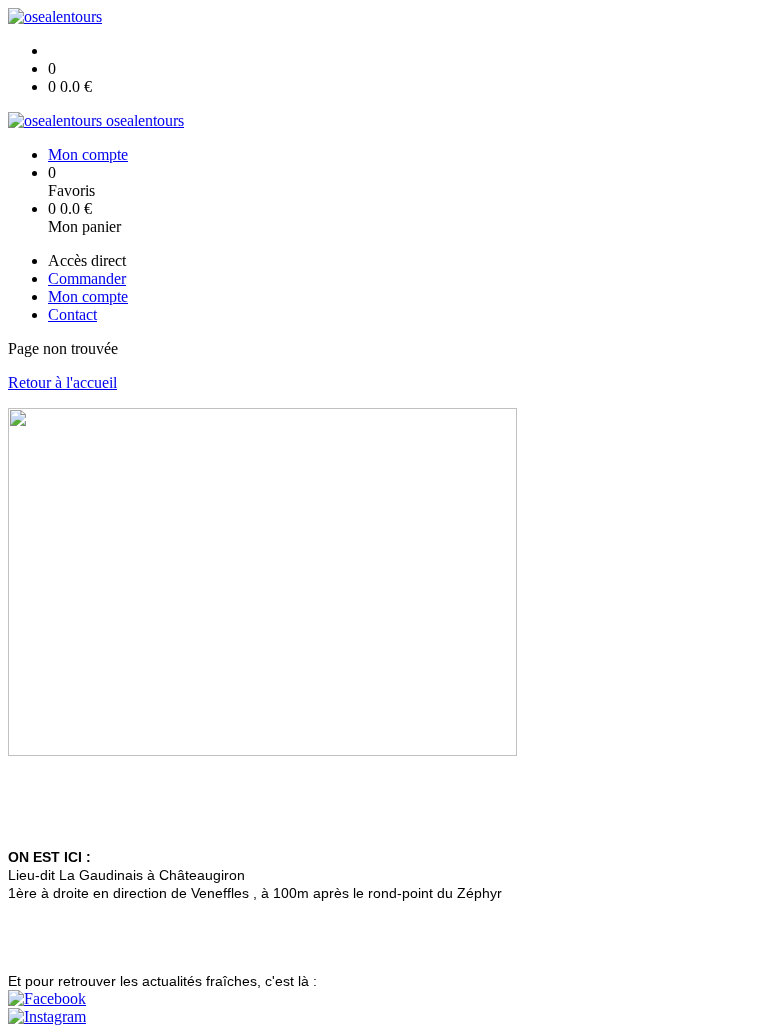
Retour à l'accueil (62, 382)
